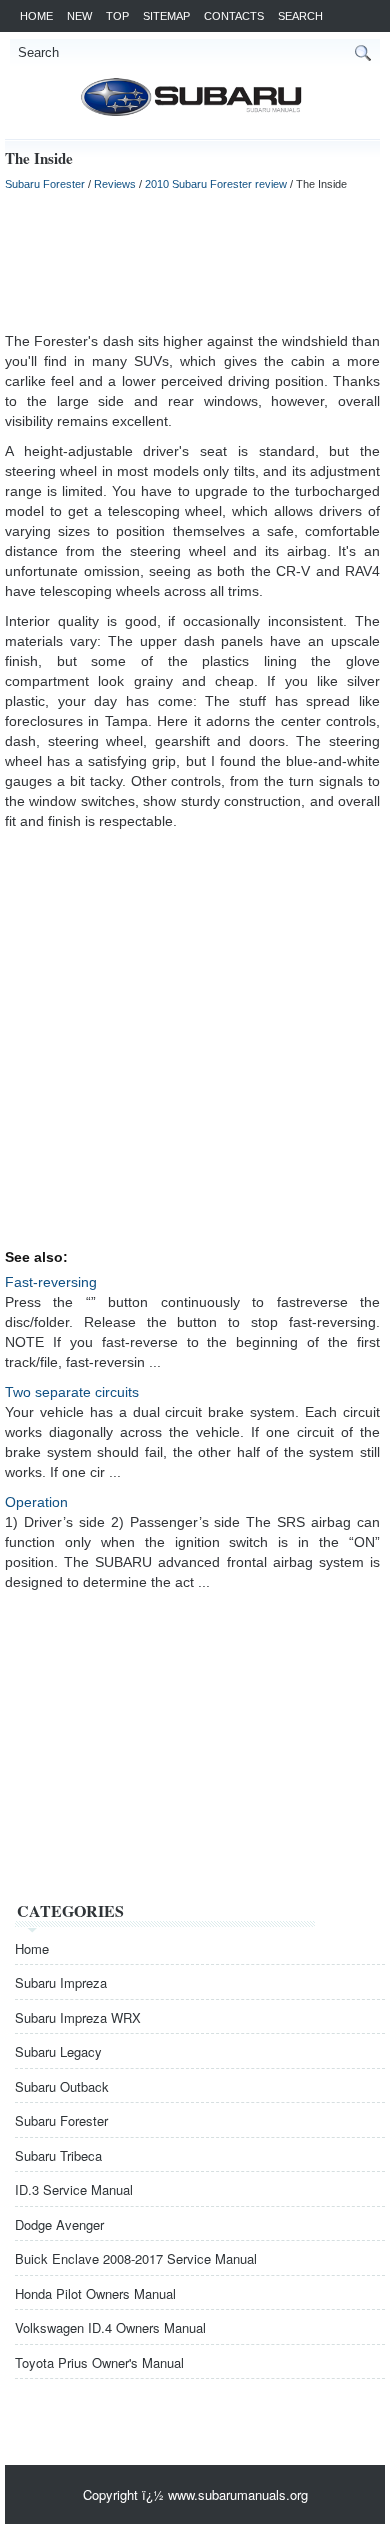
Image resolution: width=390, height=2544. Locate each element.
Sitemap (166, 16)
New (79, 16)
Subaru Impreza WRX (78, 2017)
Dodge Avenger (59, 2224)
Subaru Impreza (61, 1982)
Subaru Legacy (58, 2051)
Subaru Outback (62, 2086)
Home (36, 16)
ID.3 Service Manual (74, 2189)
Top (117, 16)
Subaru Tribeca (58, 2155)
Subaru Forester (45, 184)
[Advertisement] (192, 261)
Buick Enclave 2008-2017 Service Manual (136, 2258)
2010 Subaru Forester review (216, 184)
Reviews (115, 184)
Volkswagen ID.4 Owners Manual (110, 2327)
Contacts (234, 16)
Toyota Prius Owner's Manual (99, 2362)
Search (300, 16)
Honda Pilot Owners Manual (95, 2293)
